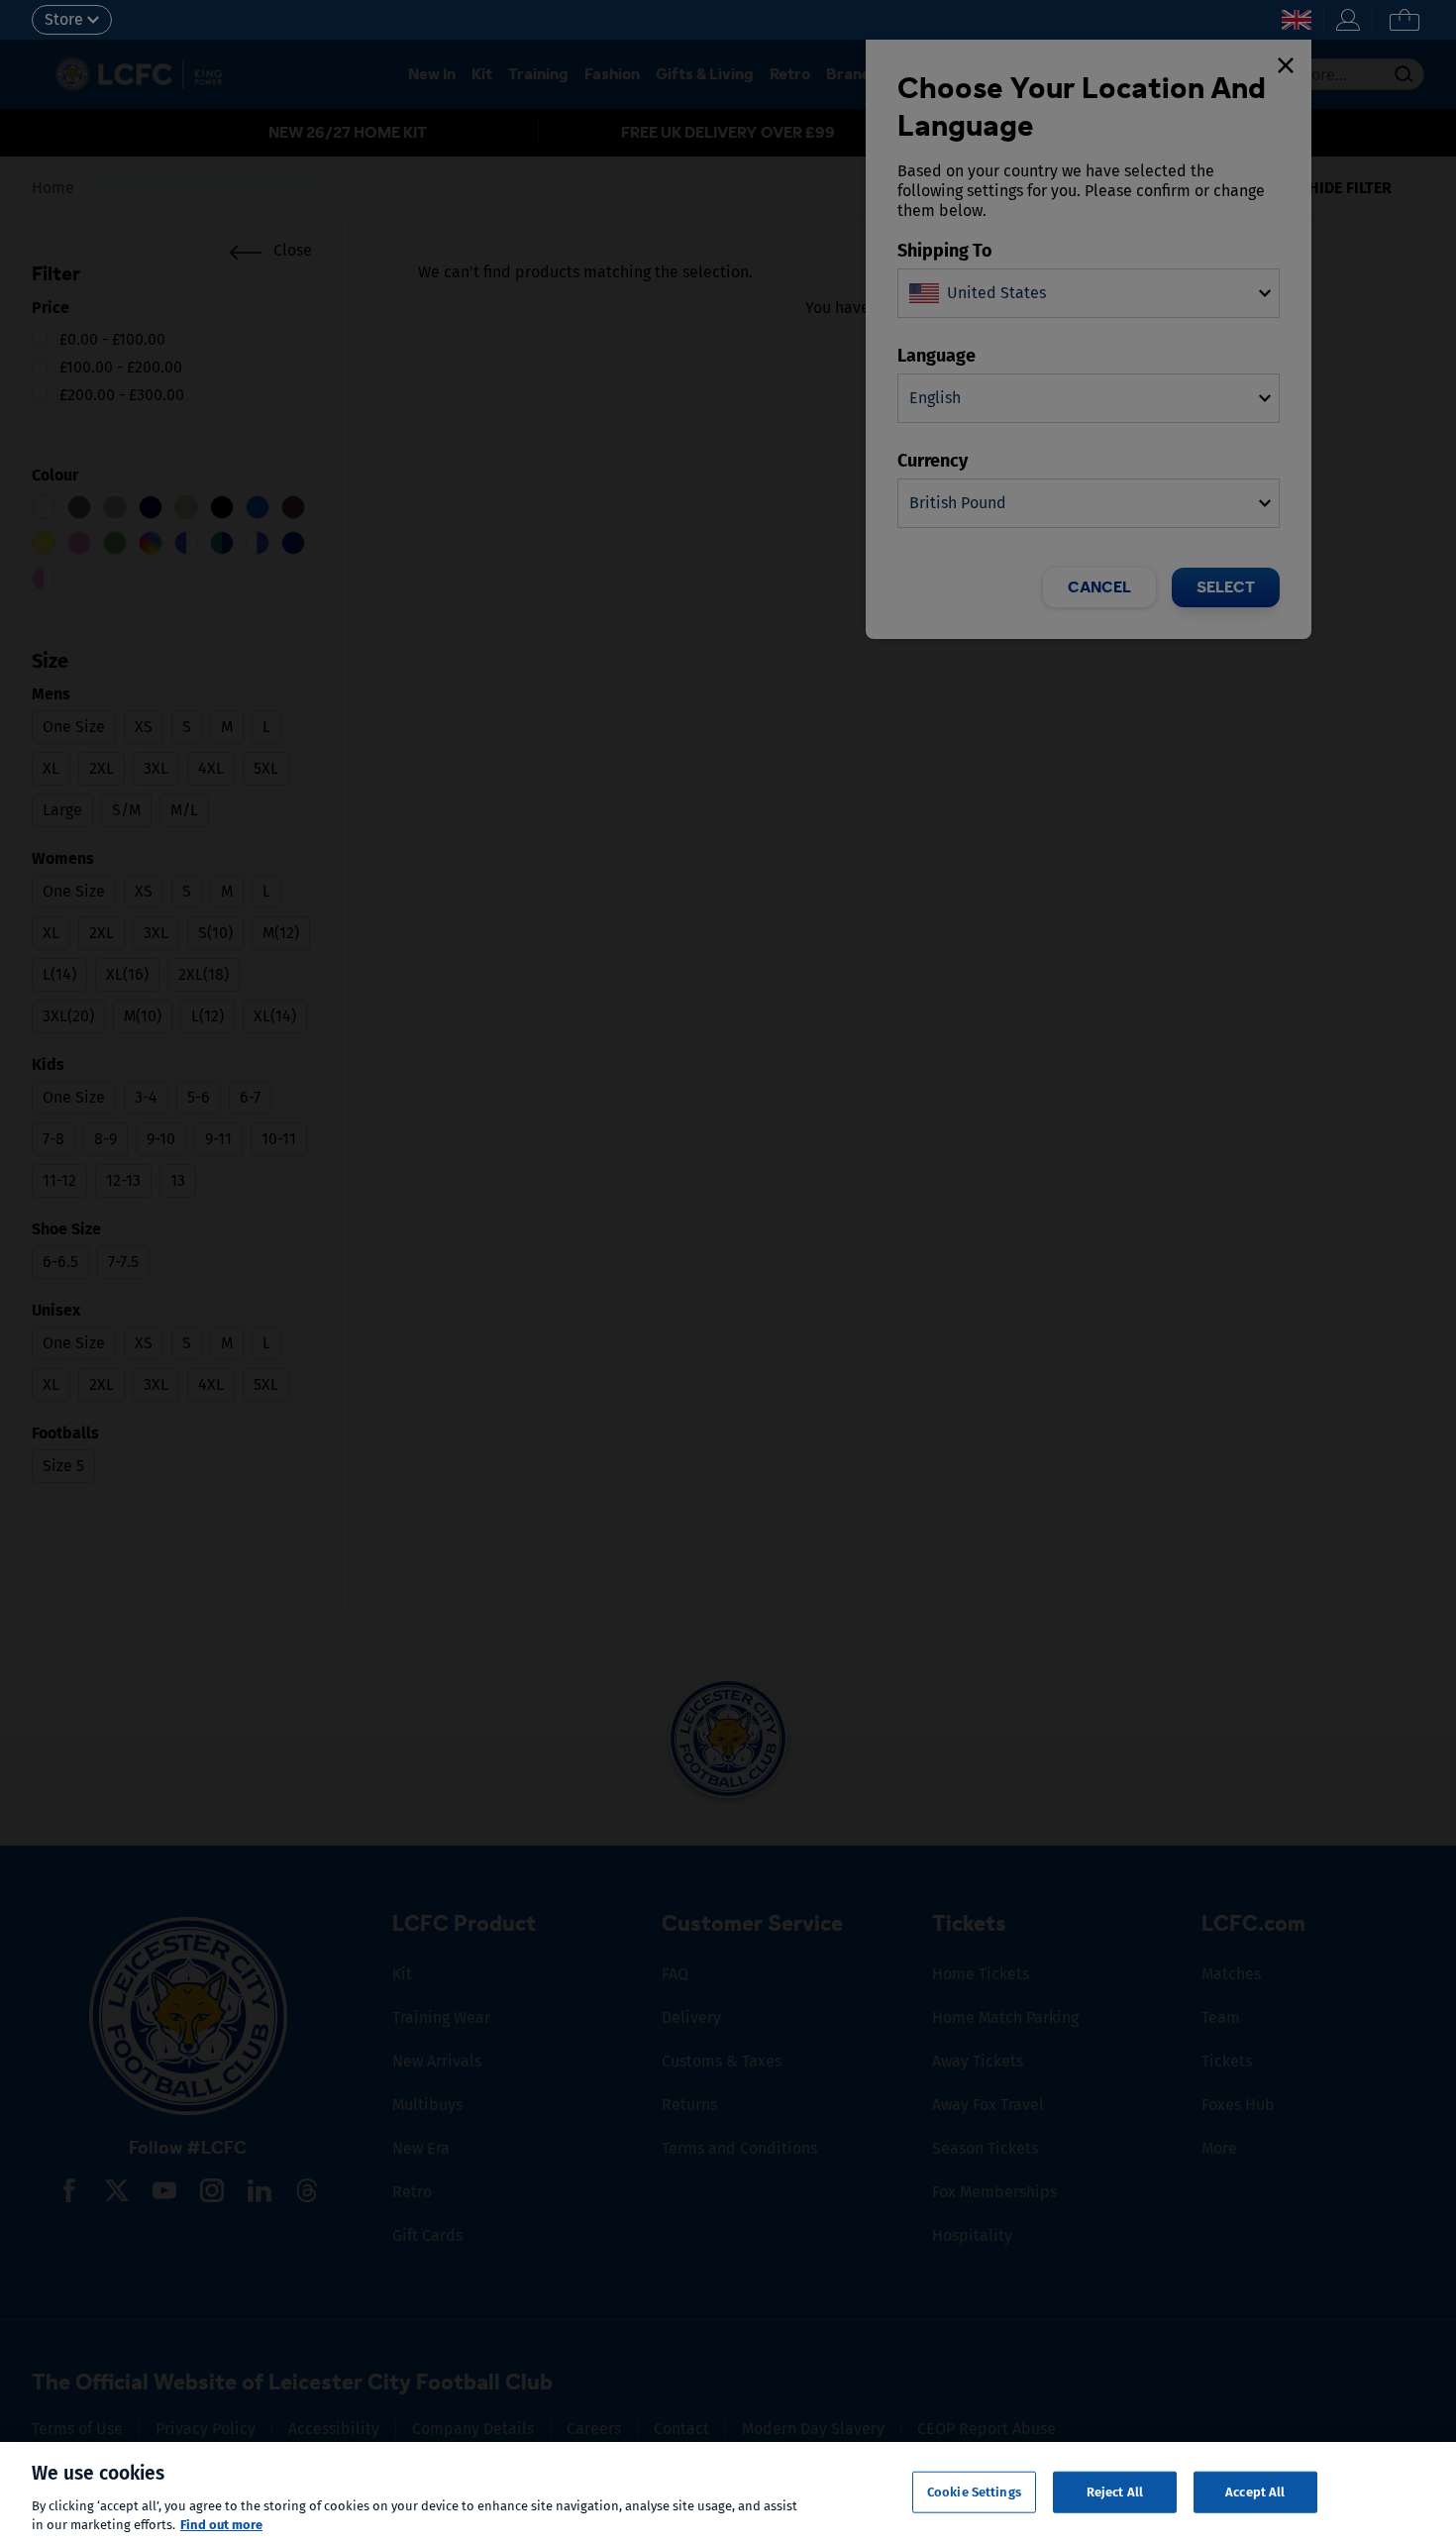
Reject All (1115, 2492)
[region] (728, 2493)
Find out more (221, 2525)
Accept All (1255, 2492)
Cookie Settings (974, 2492)
